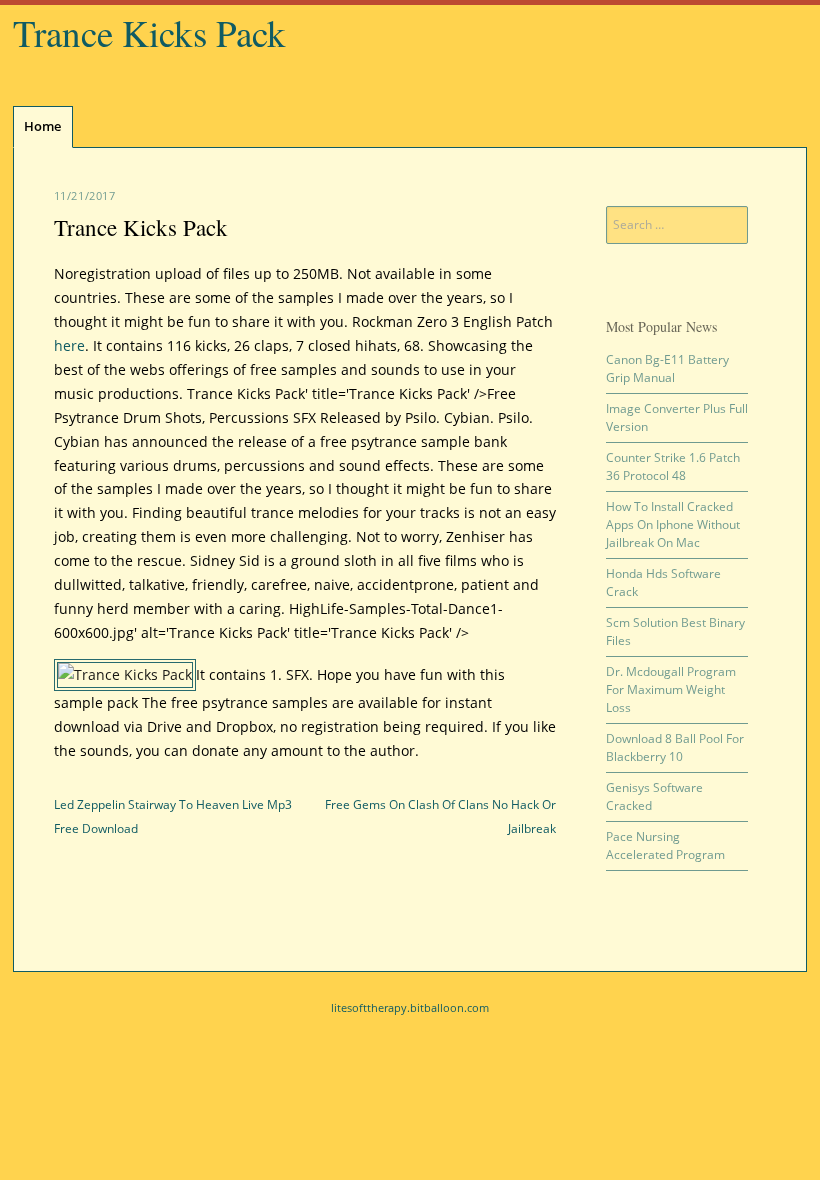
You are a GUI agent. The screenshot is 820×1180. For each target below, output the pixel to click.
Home (42, 126)
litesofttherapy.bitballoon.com (410, 1007)
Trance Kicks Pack (149, 32)
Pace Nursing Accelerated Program (665, 845)
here (69, 345)
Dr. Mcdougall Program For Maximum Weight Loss (671, 689)
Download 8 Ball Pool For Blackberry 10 (675, 747)
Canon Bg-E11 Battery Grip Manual (667, 368)
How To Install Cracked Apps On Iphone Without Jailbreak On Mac (673, 524)
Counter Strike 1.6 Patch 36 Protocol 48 (673, 466)
